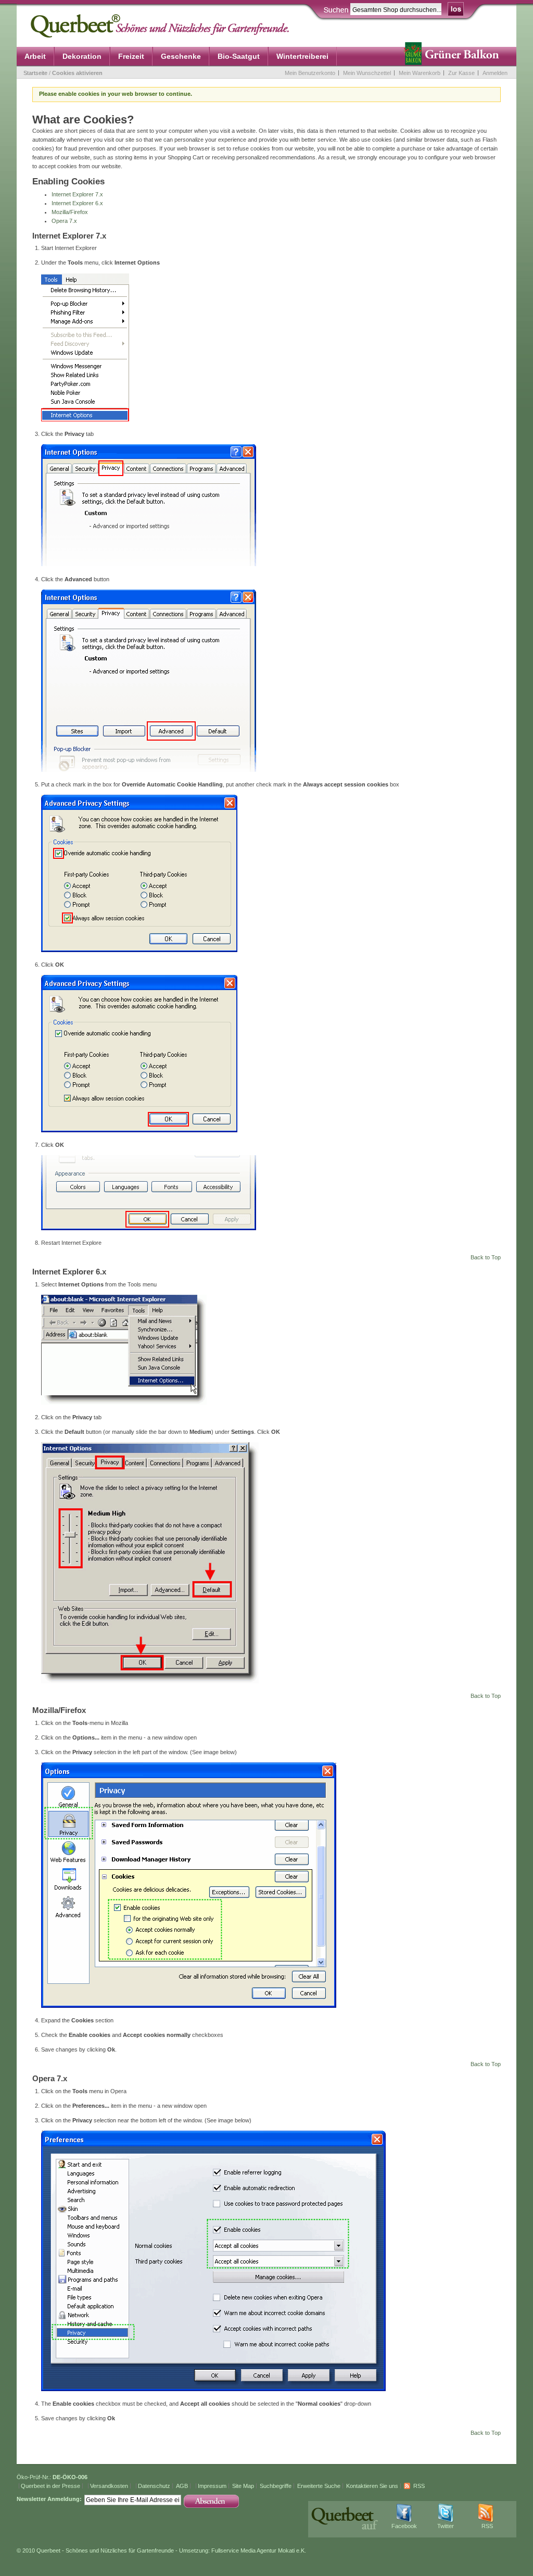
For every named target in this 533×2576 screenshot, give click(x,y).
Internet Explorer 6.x (77, 203)
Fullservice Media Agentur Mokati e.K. (259, 2550)
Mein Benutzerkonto (310, 73)
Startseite (35, 73)
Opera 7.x (64, 221)
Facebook (404, 2526)
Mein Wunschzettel (367, 73)
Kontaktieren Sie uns (372, 2486)
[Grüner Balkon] (454, 57)
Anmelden (495, 73)
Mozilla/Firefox (70, 212)
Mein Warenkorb (420, 73)
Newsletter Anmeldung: (49, 2499)
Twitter (446, 2526)
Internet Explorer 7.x (77, 194)
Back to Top (486, 1257)
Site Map (243, 2486)
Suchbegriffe (276, 2486)
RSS (419, 2486)
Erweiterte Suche (319, 2486)
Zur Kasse (461, 73)
